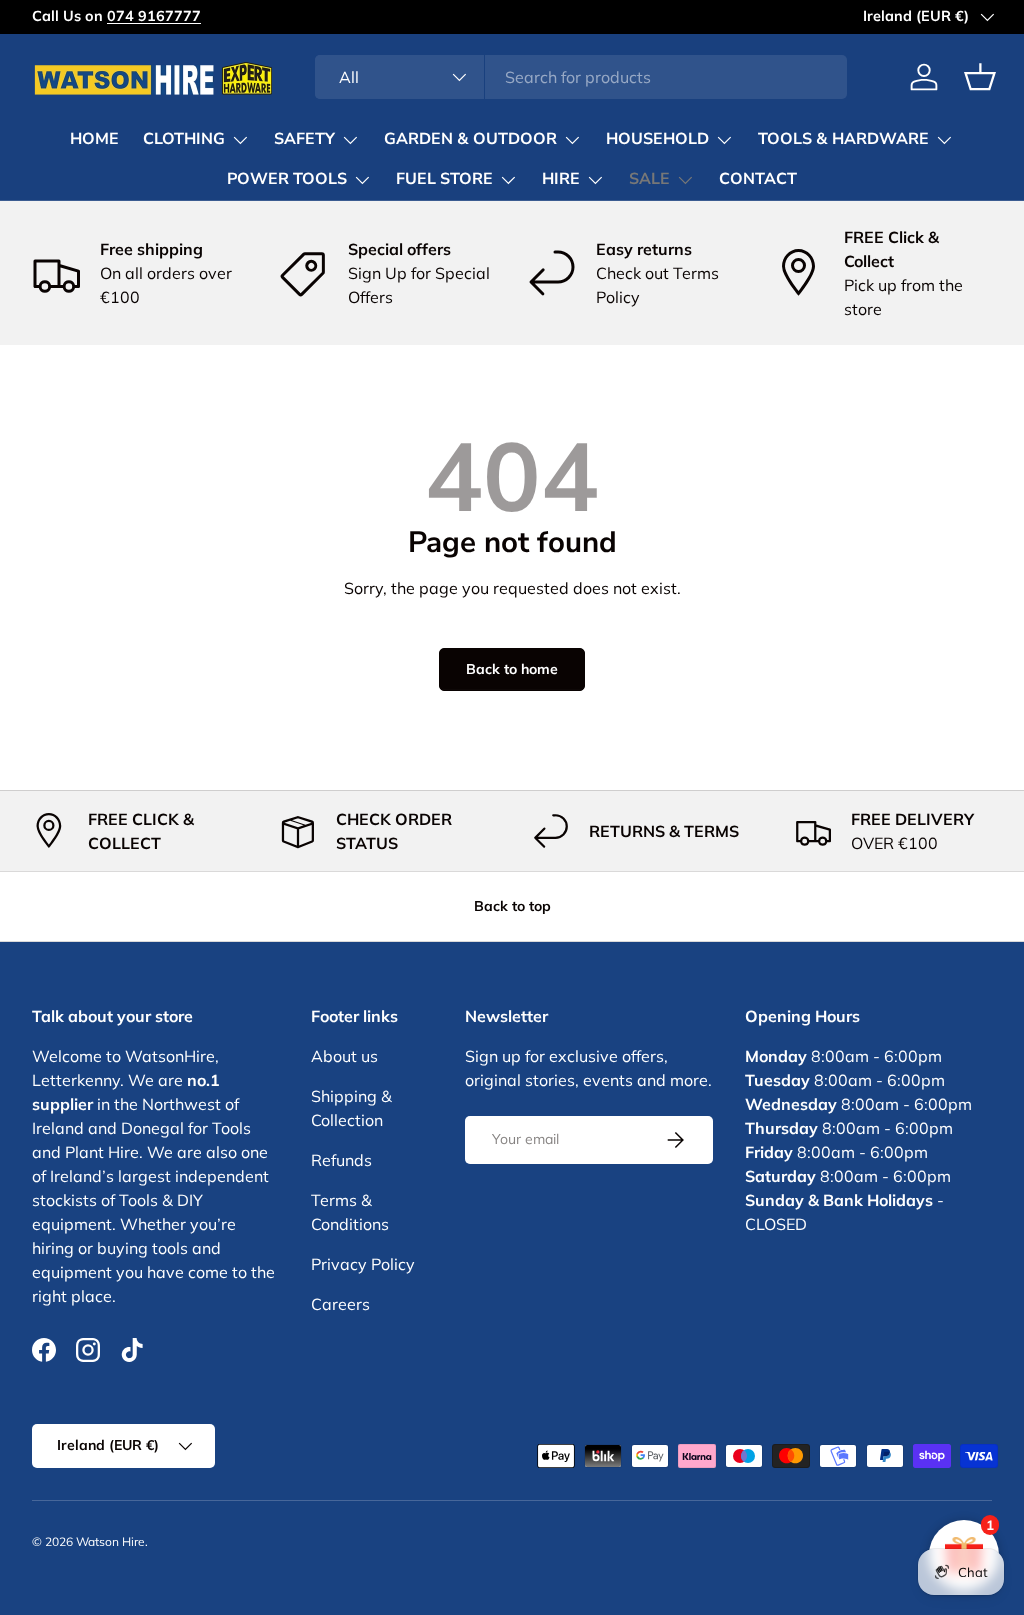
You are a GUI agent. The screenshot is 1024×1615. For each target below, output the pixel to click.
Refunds (341, 1160)
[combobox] (581, 77)
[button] (980, 77)
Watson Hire (110, 1541)
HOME (94, 139)
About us (344, 1056)
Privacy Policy (363, 1264)
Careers (340, 1304)
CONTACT (758, 179)
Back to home (512, 669)
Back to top (512, 906)
